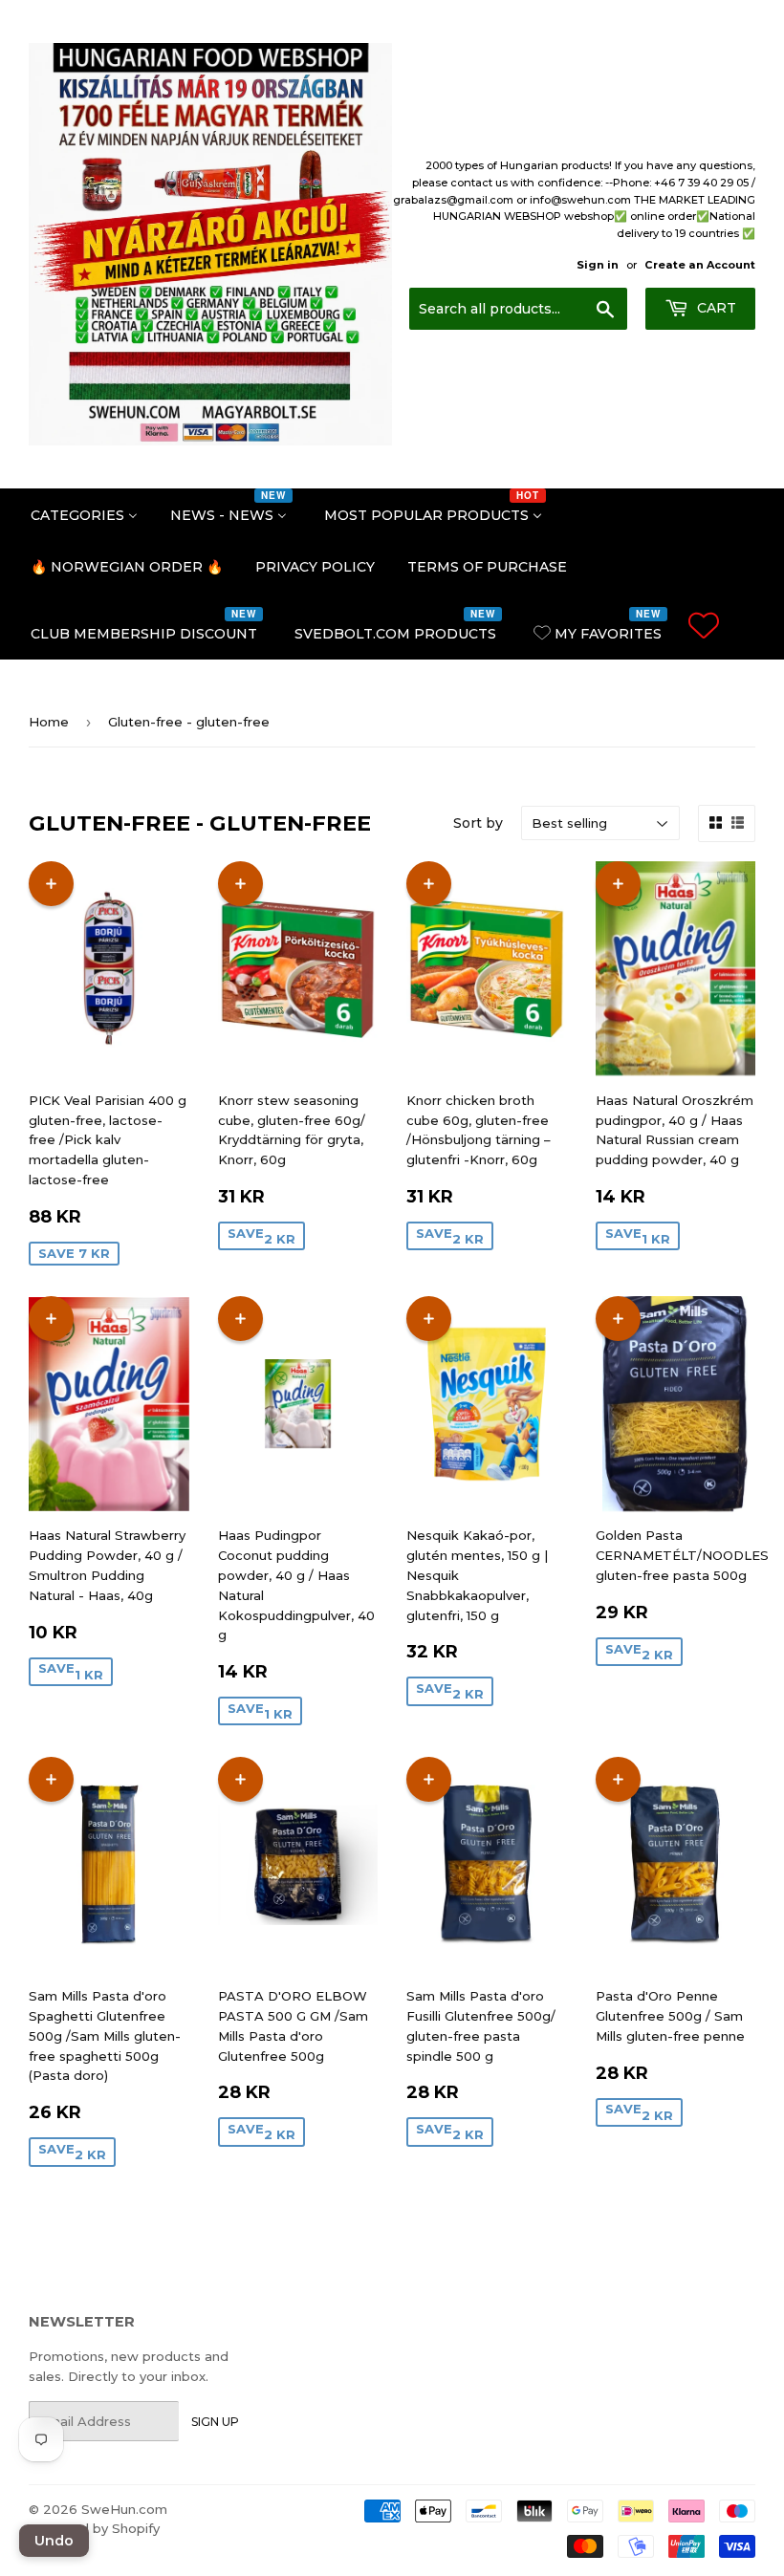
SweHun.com (124, 2509)
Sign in (598, 265)
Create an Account (700, 265)
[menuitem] (84, 514)
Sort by (478, 823)
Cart (715, 308)
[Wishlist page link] (704, 625)
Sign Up (215, 2422)
